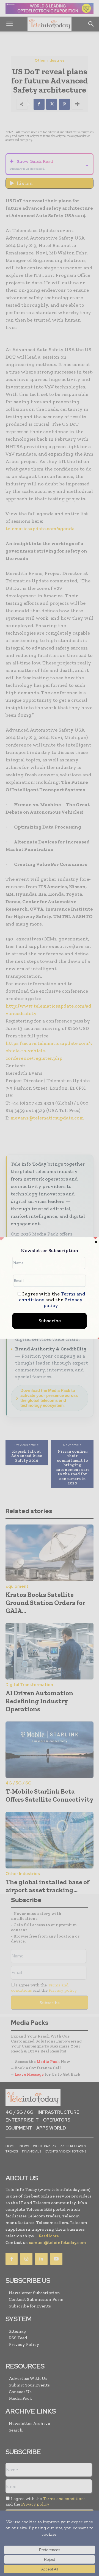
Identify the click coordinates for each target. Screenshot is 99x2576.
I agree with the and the (52, 1300)
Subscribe (50, 1321)
